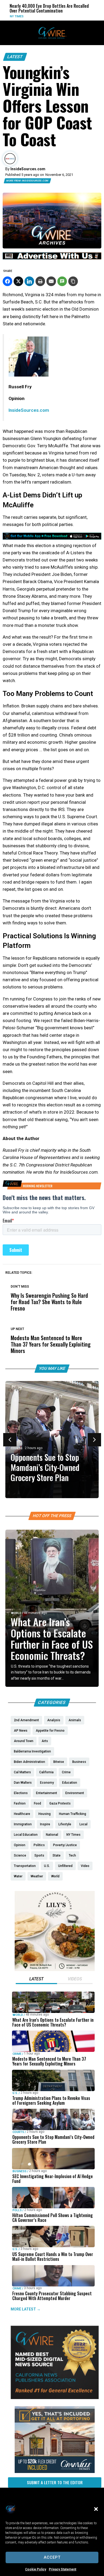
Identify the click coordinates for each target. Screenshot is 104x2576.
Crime (17, 2054)
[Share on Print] (40, 281)
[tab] (36, 1980)
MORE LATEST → (26, 2309)
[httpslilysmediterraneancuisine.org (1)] (55, 1970)
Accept (52, 2557)
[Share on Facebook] (7, 281)
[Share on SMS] (62, 281)
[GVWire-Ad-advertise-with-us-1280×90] (52, 258)
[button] (96, 2509)
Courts (17, 1448)
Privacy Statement (63, 2569)
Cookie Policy (36, 2569)
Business (19, 2171)
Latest (15, 57)
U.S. (15, 2093)
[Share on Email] (51, 281)
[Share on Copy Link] (73, 281)
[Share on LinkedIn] (29, 281)
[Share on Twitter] (18, 281)
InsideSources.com (29, 410)
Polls (17, 2210)
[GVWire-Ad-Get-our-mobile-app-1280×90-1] (52, 538)
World (79, 16)
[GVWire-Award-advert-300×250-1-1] (55, 2398)
